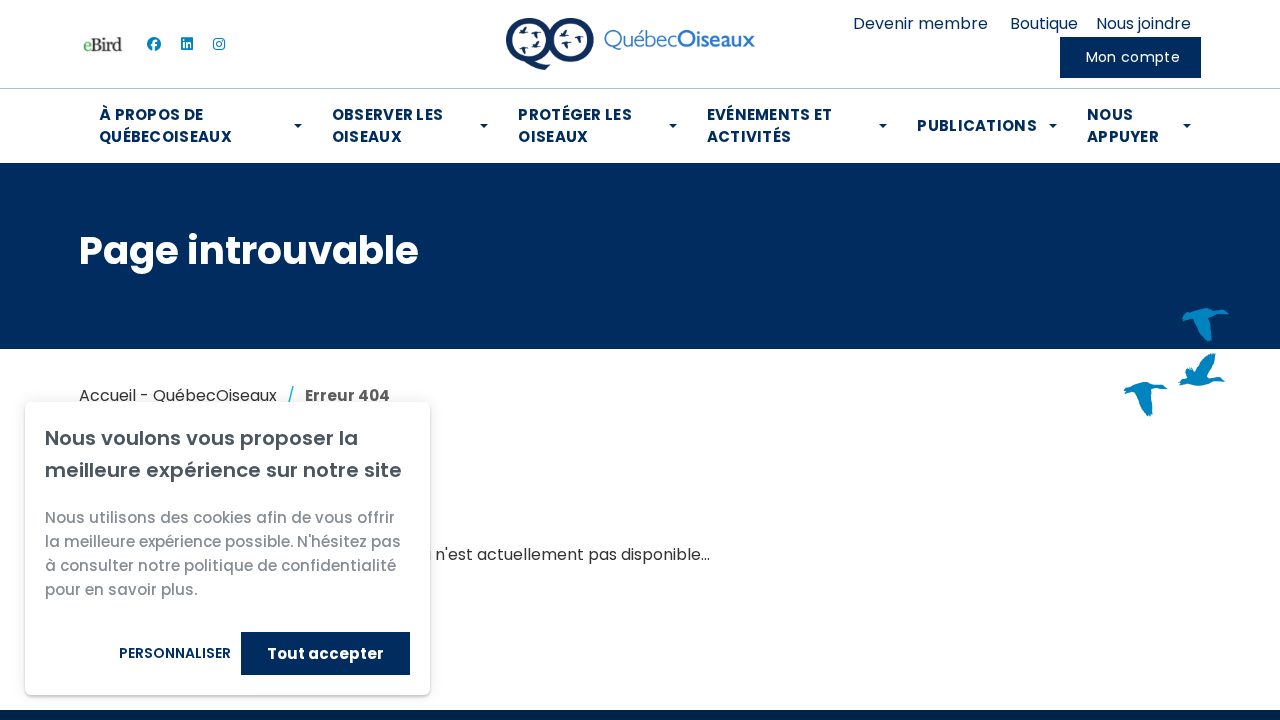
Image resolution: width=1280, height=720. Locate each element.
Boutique (1044, 23)
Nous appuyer (1123, 125)
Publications (977, 125)
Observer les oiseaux (388, 125)
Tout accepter (325, 653)
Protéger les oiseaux (575, 125)
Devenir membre (920, 23)
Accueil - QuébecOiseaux (178, 395)
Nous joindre (1143, 23)
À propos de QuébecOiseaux (165, 125)
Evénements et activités (770, 125)
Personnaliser (175, 653)
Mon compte (1133, 57)
